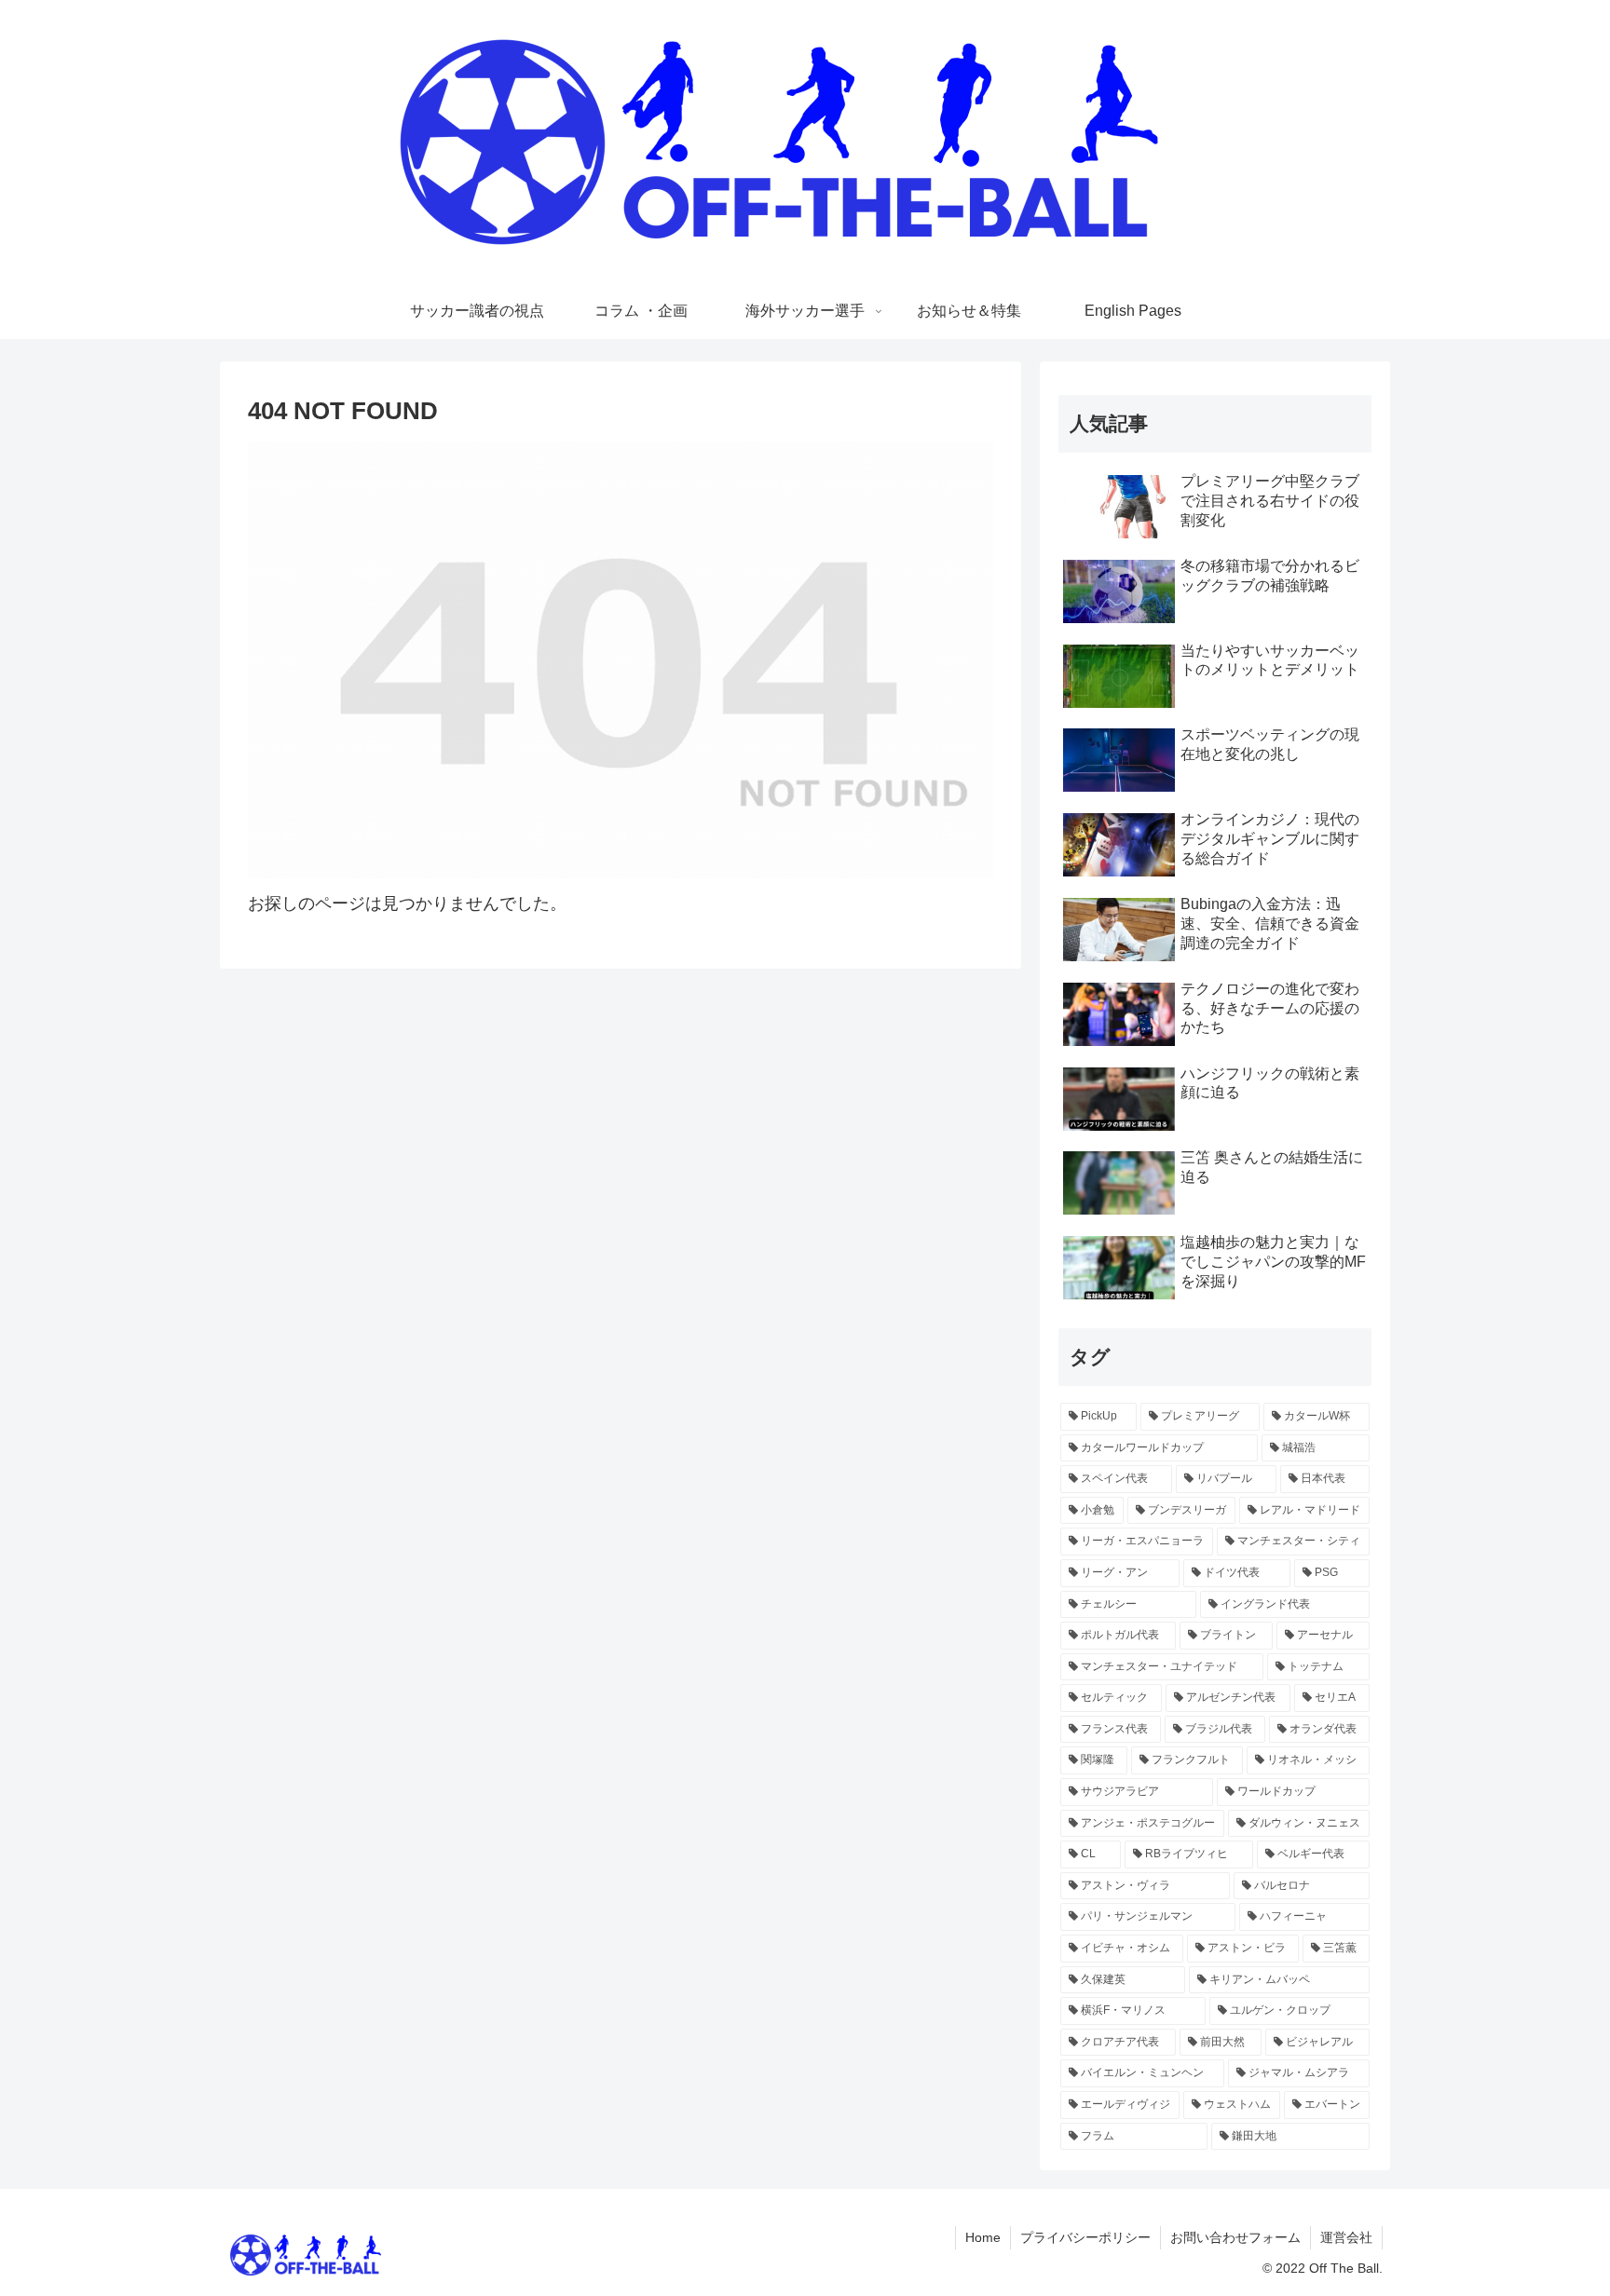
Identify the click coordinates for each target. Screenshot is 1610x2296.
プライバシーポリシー (1085, 2237)
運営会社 (1346, 2237)
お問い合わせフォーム (1235, 2237)
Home (983, 2237)
